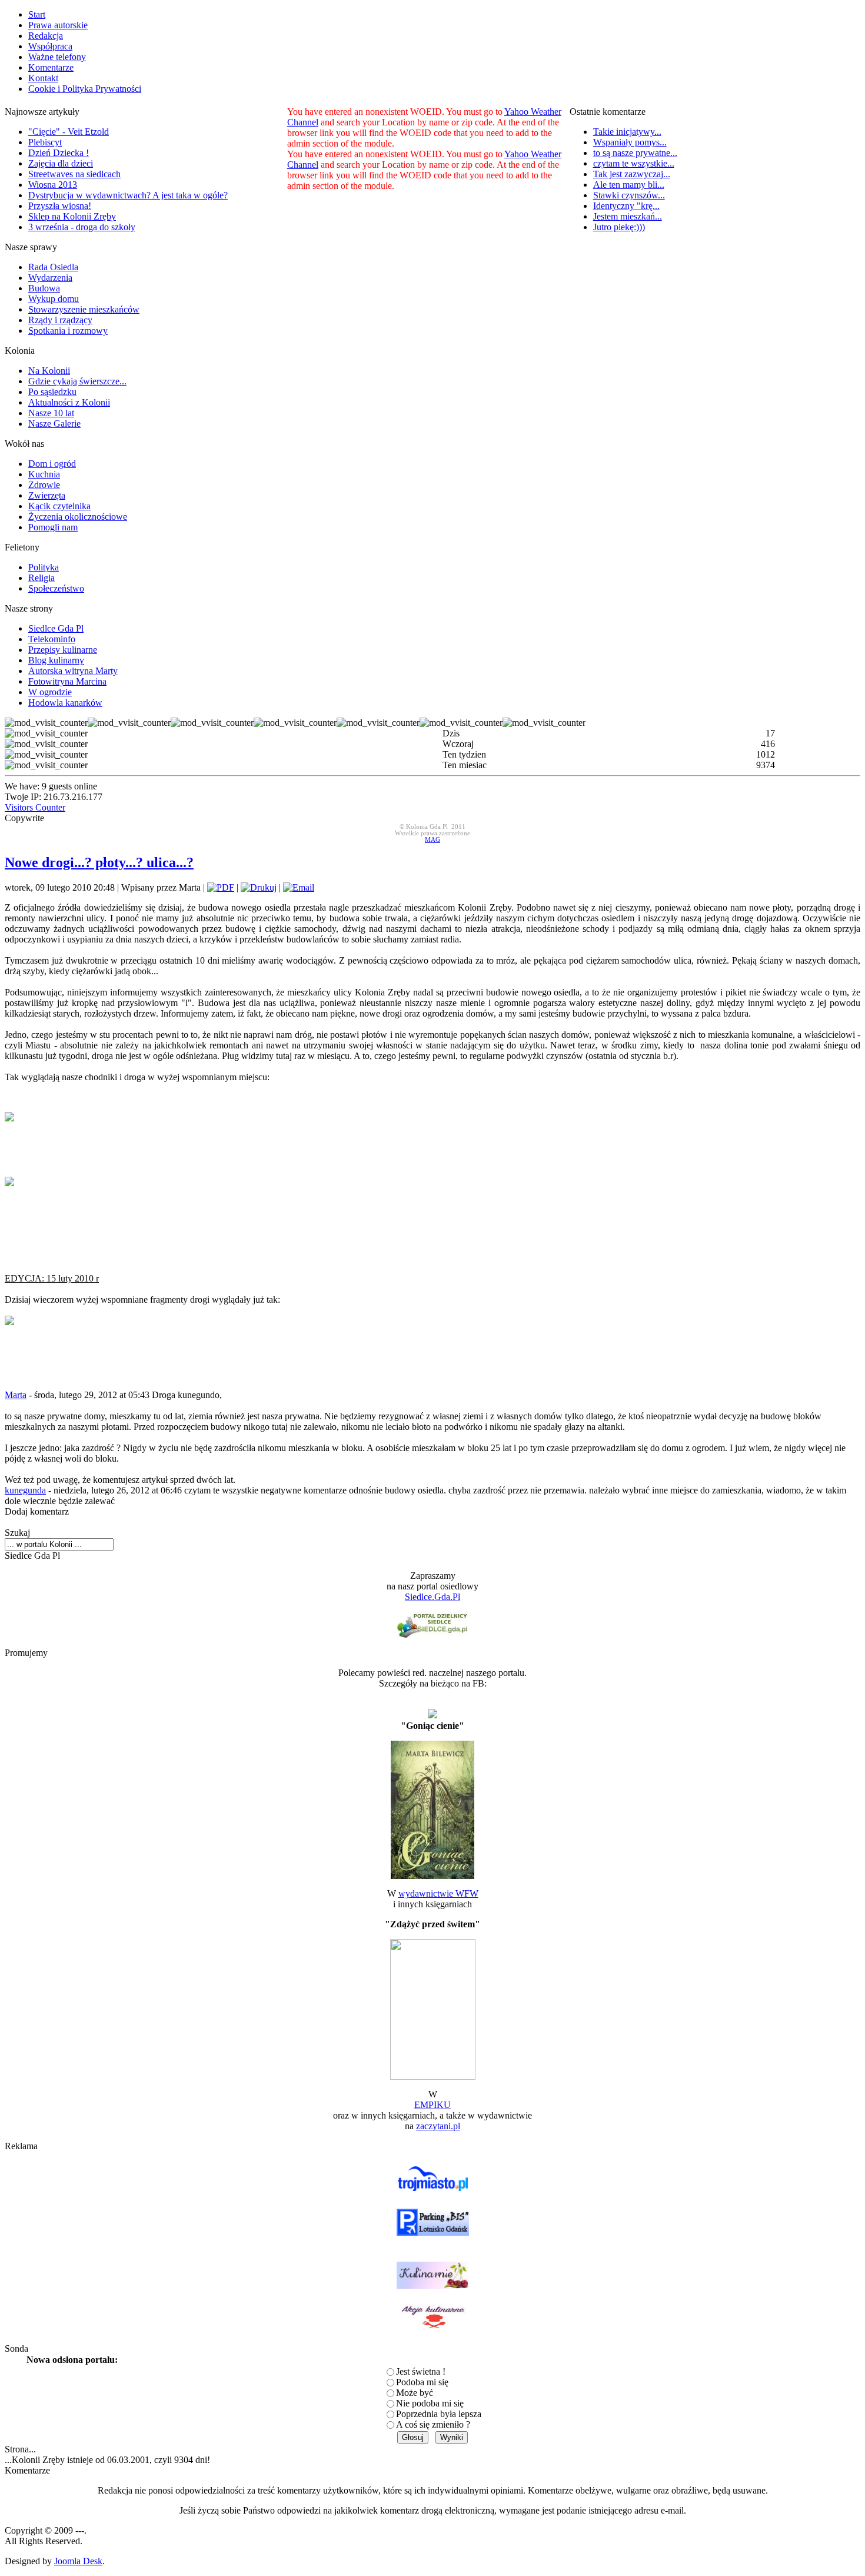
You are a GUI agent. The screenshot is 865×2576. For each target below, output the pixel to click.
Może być (415, 2393)
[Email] (299, 887)
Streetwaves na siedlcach (74, 174)
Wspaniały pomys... (630, 142)
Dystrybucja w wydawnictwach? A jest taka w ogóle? (128, 195)
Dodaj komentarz (37, 1511)
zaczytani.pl (438, 2126)
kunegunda (25, 1490)
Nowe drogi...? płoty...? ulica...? (99, 862)
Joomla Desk (78, 2561)
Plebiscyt (45, 142)
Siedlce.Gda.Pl (432, 1597)
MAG (432, 840)
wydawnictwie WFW (438, 1893)
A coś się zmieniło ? (433, 2424)
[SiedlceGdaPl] (432, 1624)
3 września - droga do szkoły (82, 227)
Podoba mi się (422, 2382)
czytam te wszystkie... (634, 163)
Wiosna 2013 (53, 185)
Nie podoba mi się (430, 2403)
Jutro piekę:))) (619, 227)
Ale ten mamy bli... (629, 185)
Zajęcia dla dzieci (61, 163)
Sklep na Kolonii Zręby (72, 216)
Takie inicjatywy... (627, 132)
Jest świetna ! (421, 2371)
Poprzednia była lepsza (439, 2414)
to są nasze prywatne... (635, 153)
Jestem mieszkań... (628, 216)
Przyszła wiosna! (60, 206)
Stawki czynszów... (629, 195)
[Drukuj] (259, 887)
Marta (16, 1395)
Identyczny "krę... (626, 206)
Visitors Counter (35, 807)
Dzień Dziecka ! (59, 153)
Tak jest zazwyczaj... (632, 174)
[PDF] (221, 887)
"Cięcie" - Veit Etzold (69, 132)
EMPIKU (432, 2105)
